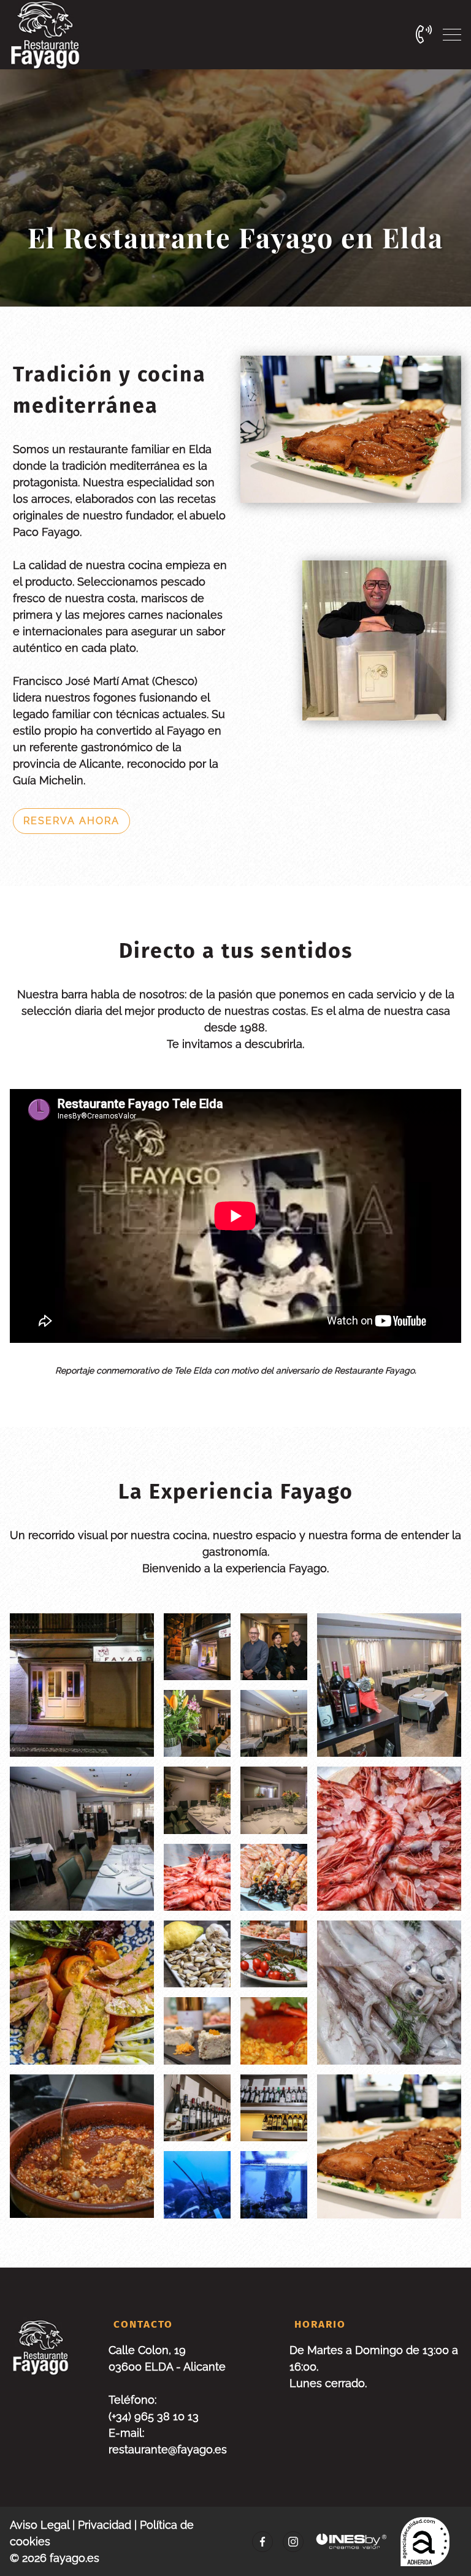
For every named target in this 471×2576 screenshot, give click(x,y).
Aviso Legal (40, 2525)
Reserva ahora (71, 821)
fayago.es (75, 2558)
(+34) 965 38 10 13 (154, 2416)
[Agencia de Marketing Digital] (351, 2541)
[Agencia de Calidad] (425, 2542)
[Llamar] (424, 34)
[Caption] (197, 1647)
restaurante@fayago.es (168, 2449)
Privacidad (105, 2525)
